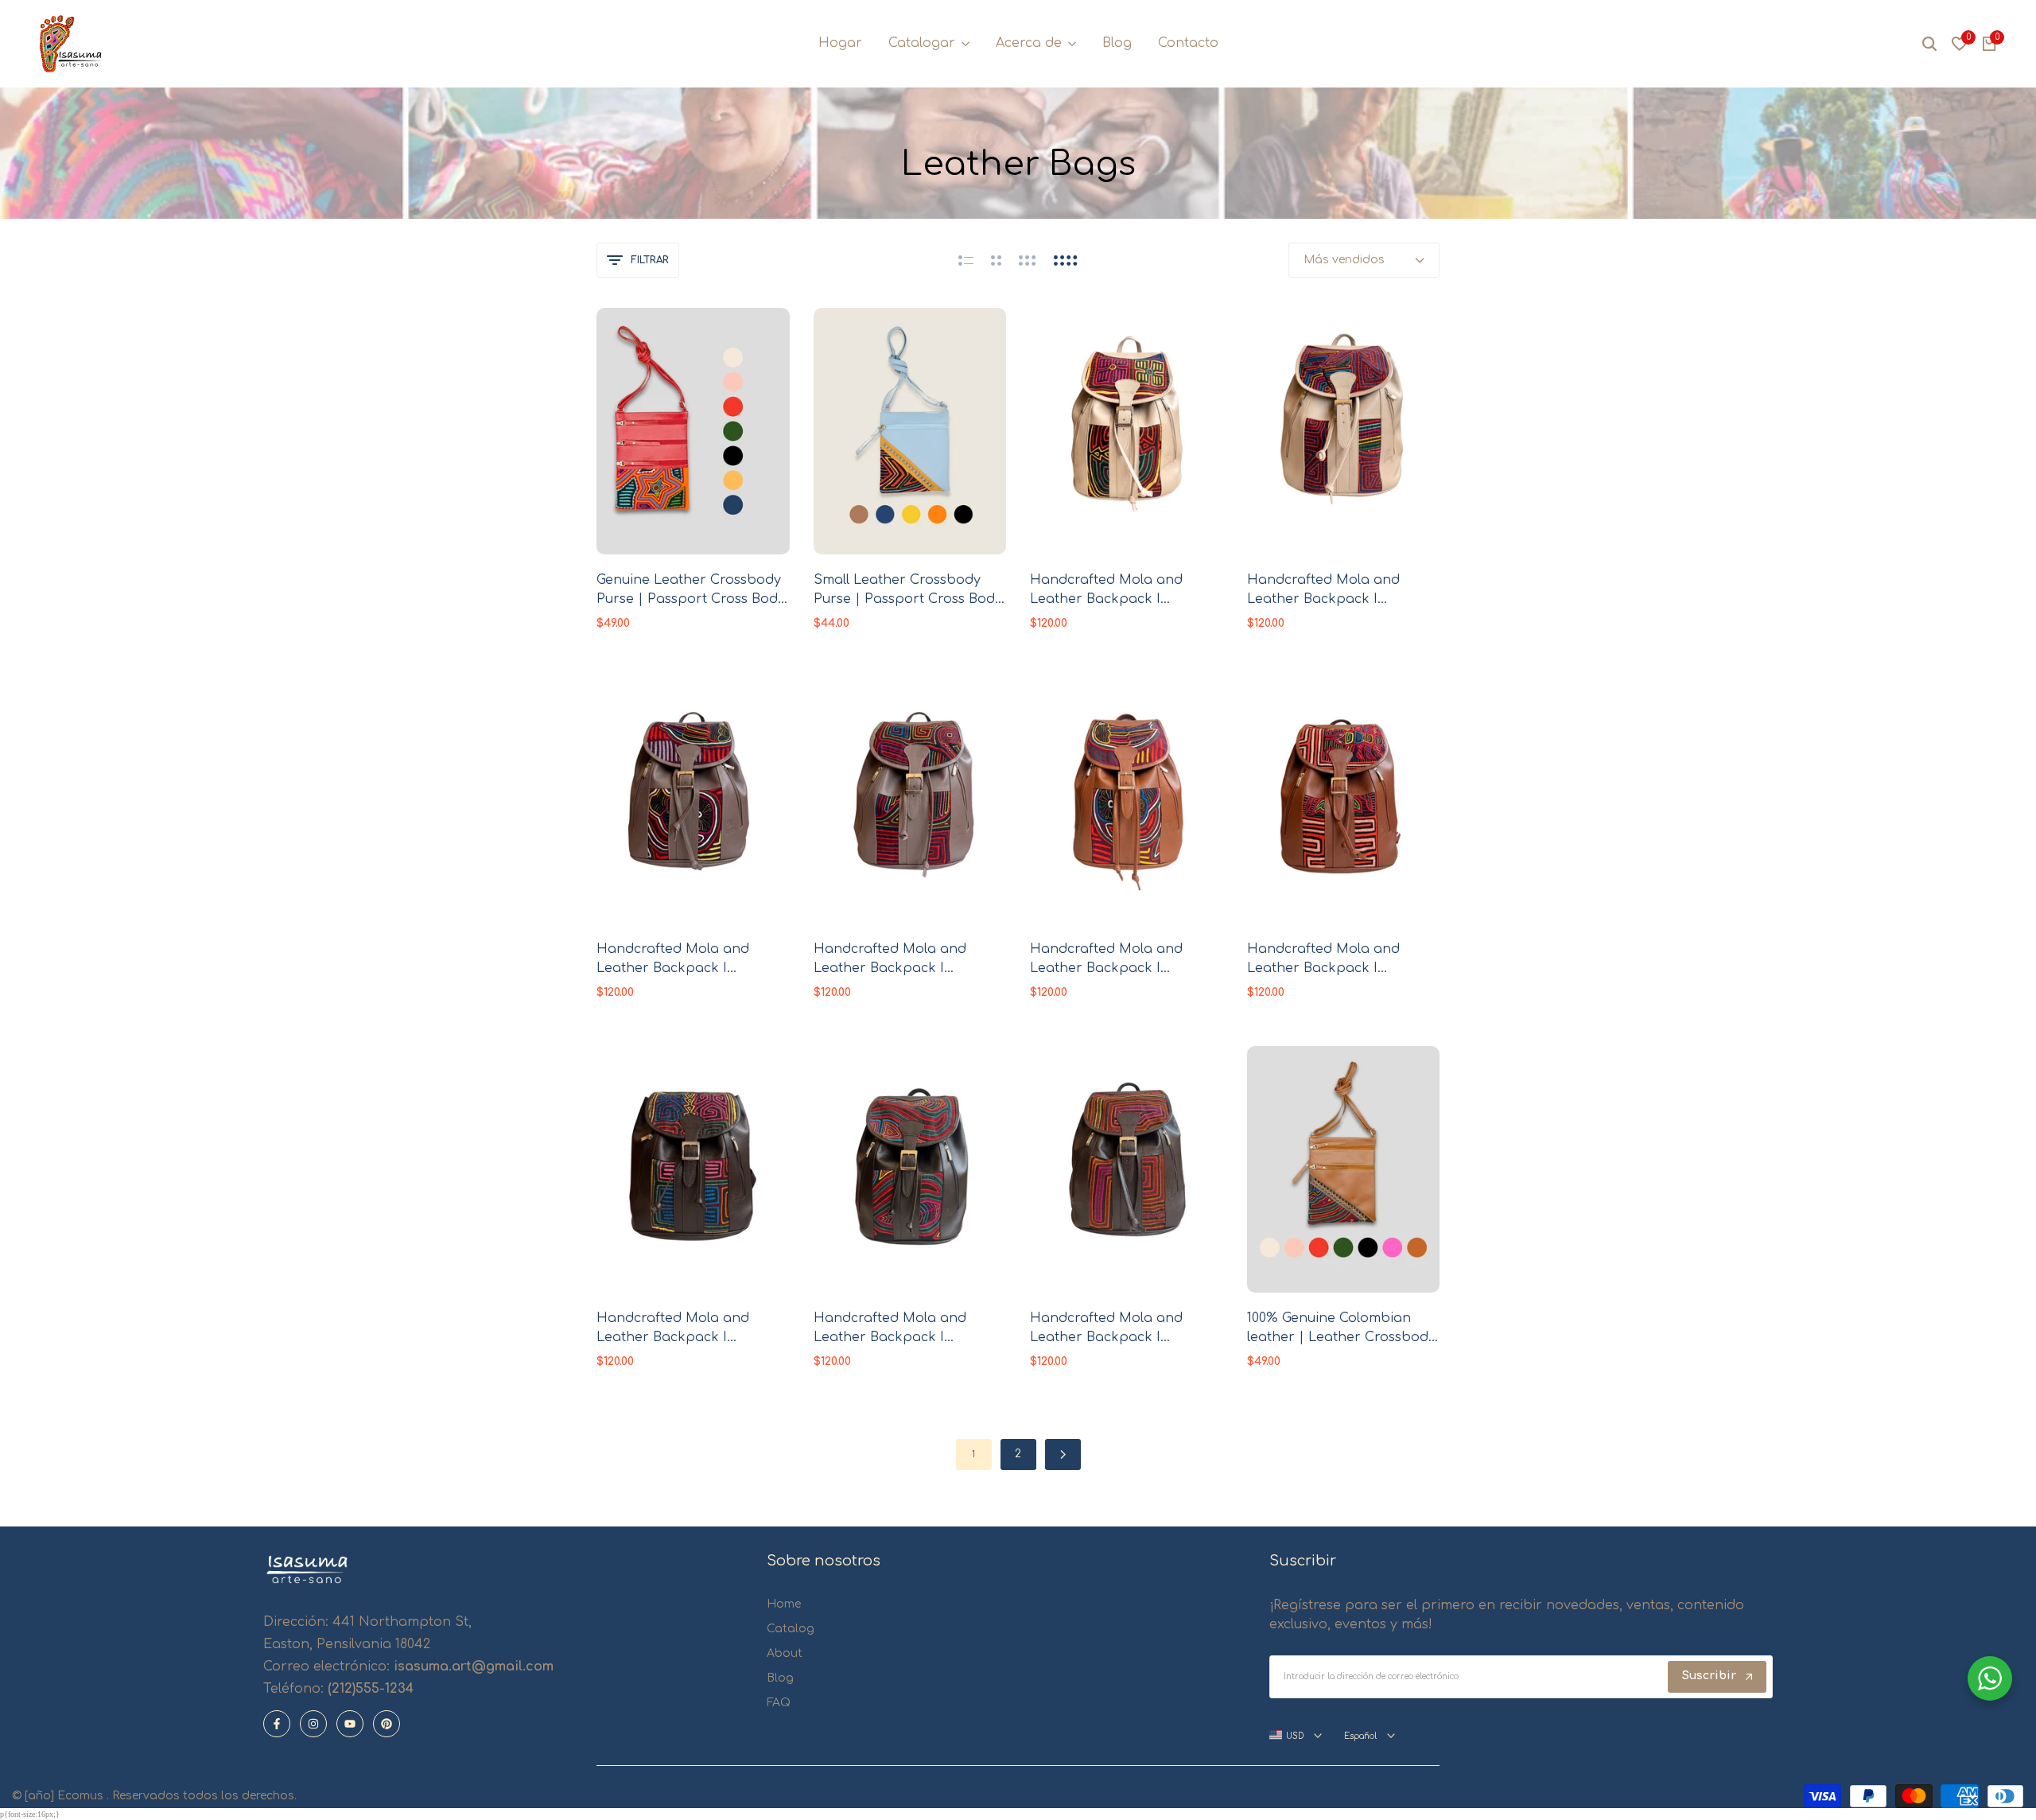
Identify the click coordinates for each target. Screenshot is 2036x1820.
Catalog (791, 1629)
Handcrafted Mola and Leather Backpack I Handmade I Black (673, 1329)
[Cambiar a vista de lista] (966, 260)
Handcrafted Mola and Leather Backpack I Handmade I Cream (1106, 591)
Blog (780, 1678)
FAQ (779, 1703)
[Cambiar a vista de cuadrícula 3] (1028, 260)
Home (784, 1604)
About (785, 1653)
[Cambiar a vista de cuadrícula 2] (996, 260)
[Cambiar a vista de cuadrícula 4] (1066, 260)
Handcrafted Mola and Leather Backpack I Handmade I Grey (673, 960)
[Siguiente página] (1063, 1454)
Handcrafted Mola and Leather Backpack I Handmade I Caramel (1106, 960)
